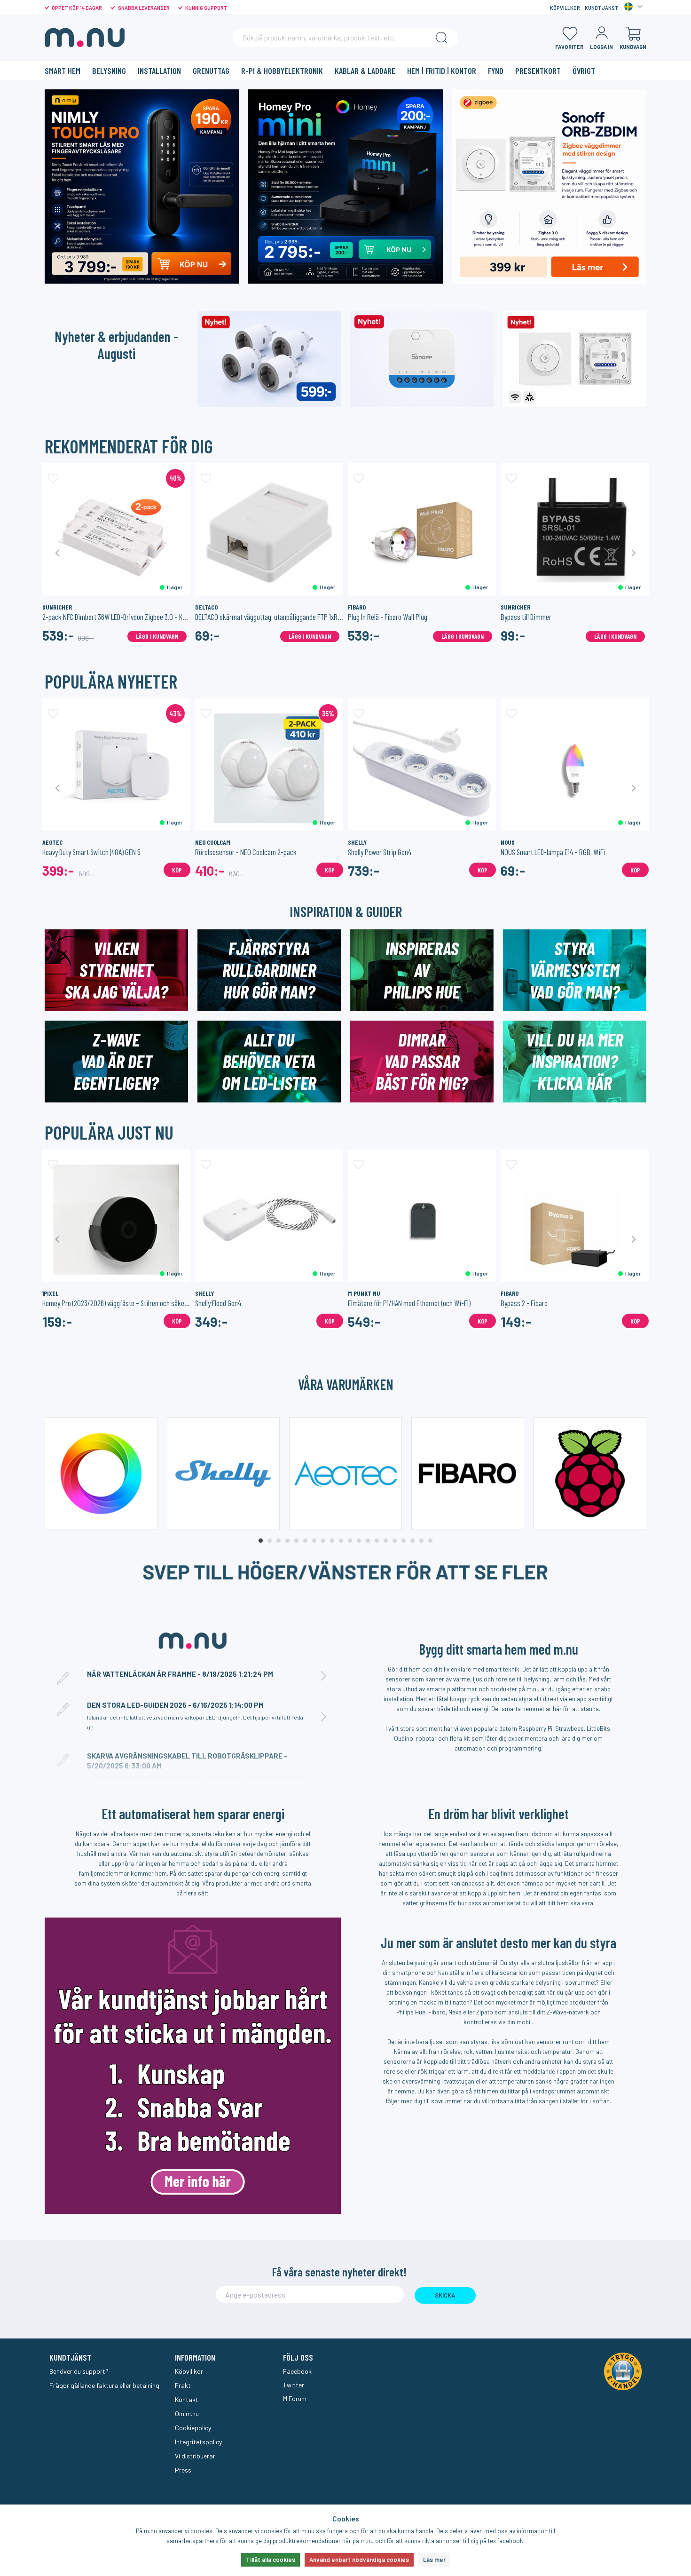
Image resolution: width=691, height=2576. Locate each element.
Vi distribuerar (195, 2456)
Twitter (294, 2385)
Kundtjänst (602, 8)
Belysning (109, 71)
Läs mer (434, 2560)
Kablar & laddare (365, 71)
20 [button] (430, 1541)
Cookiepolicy (193, 2428)
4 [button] (287, 1541)
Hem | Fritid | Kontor (442, 71)
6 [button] (305, 1541)
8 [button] (323, 1541)
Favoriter (569, 47)
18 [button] (412, 1541)
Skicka (445, 2295)
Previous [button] (58, 553)
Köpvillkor (565, 8)
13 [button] (368, 1541)
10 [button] (341, 1541)
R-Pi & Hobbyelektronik (282, 71)
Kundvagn (633, 47)
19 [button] (421, 1541)
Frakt (183, 2385)
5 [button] (296, 1541)
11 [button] (350, 1541)
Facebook (297, 2371)
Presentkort (538, 71)
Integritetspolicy (198, 2442)
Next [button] (633, 553)
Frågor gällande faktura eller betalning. (105, 2385)
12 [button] (359, 1541)
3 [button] (279, 1541)
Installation (159, 71)
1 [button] (261, 1541)
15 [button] (386, 1541)
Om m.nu (187, 2414)
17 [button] (404, 1541)
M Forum (295, 2398)
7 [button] (314, 1541)
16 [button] (395, 1541)
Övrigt (584, 71)
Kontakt (187, 2399)
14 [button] (377, 1541)
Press (183, 2470)
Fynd (496, 71)
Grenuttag (211, 71)
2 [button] (270, 1541)
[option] (116, 553)
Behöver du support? (79, 2371)
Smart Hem (63, 71)
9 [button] (332, 1541)
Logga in (601, 47)
